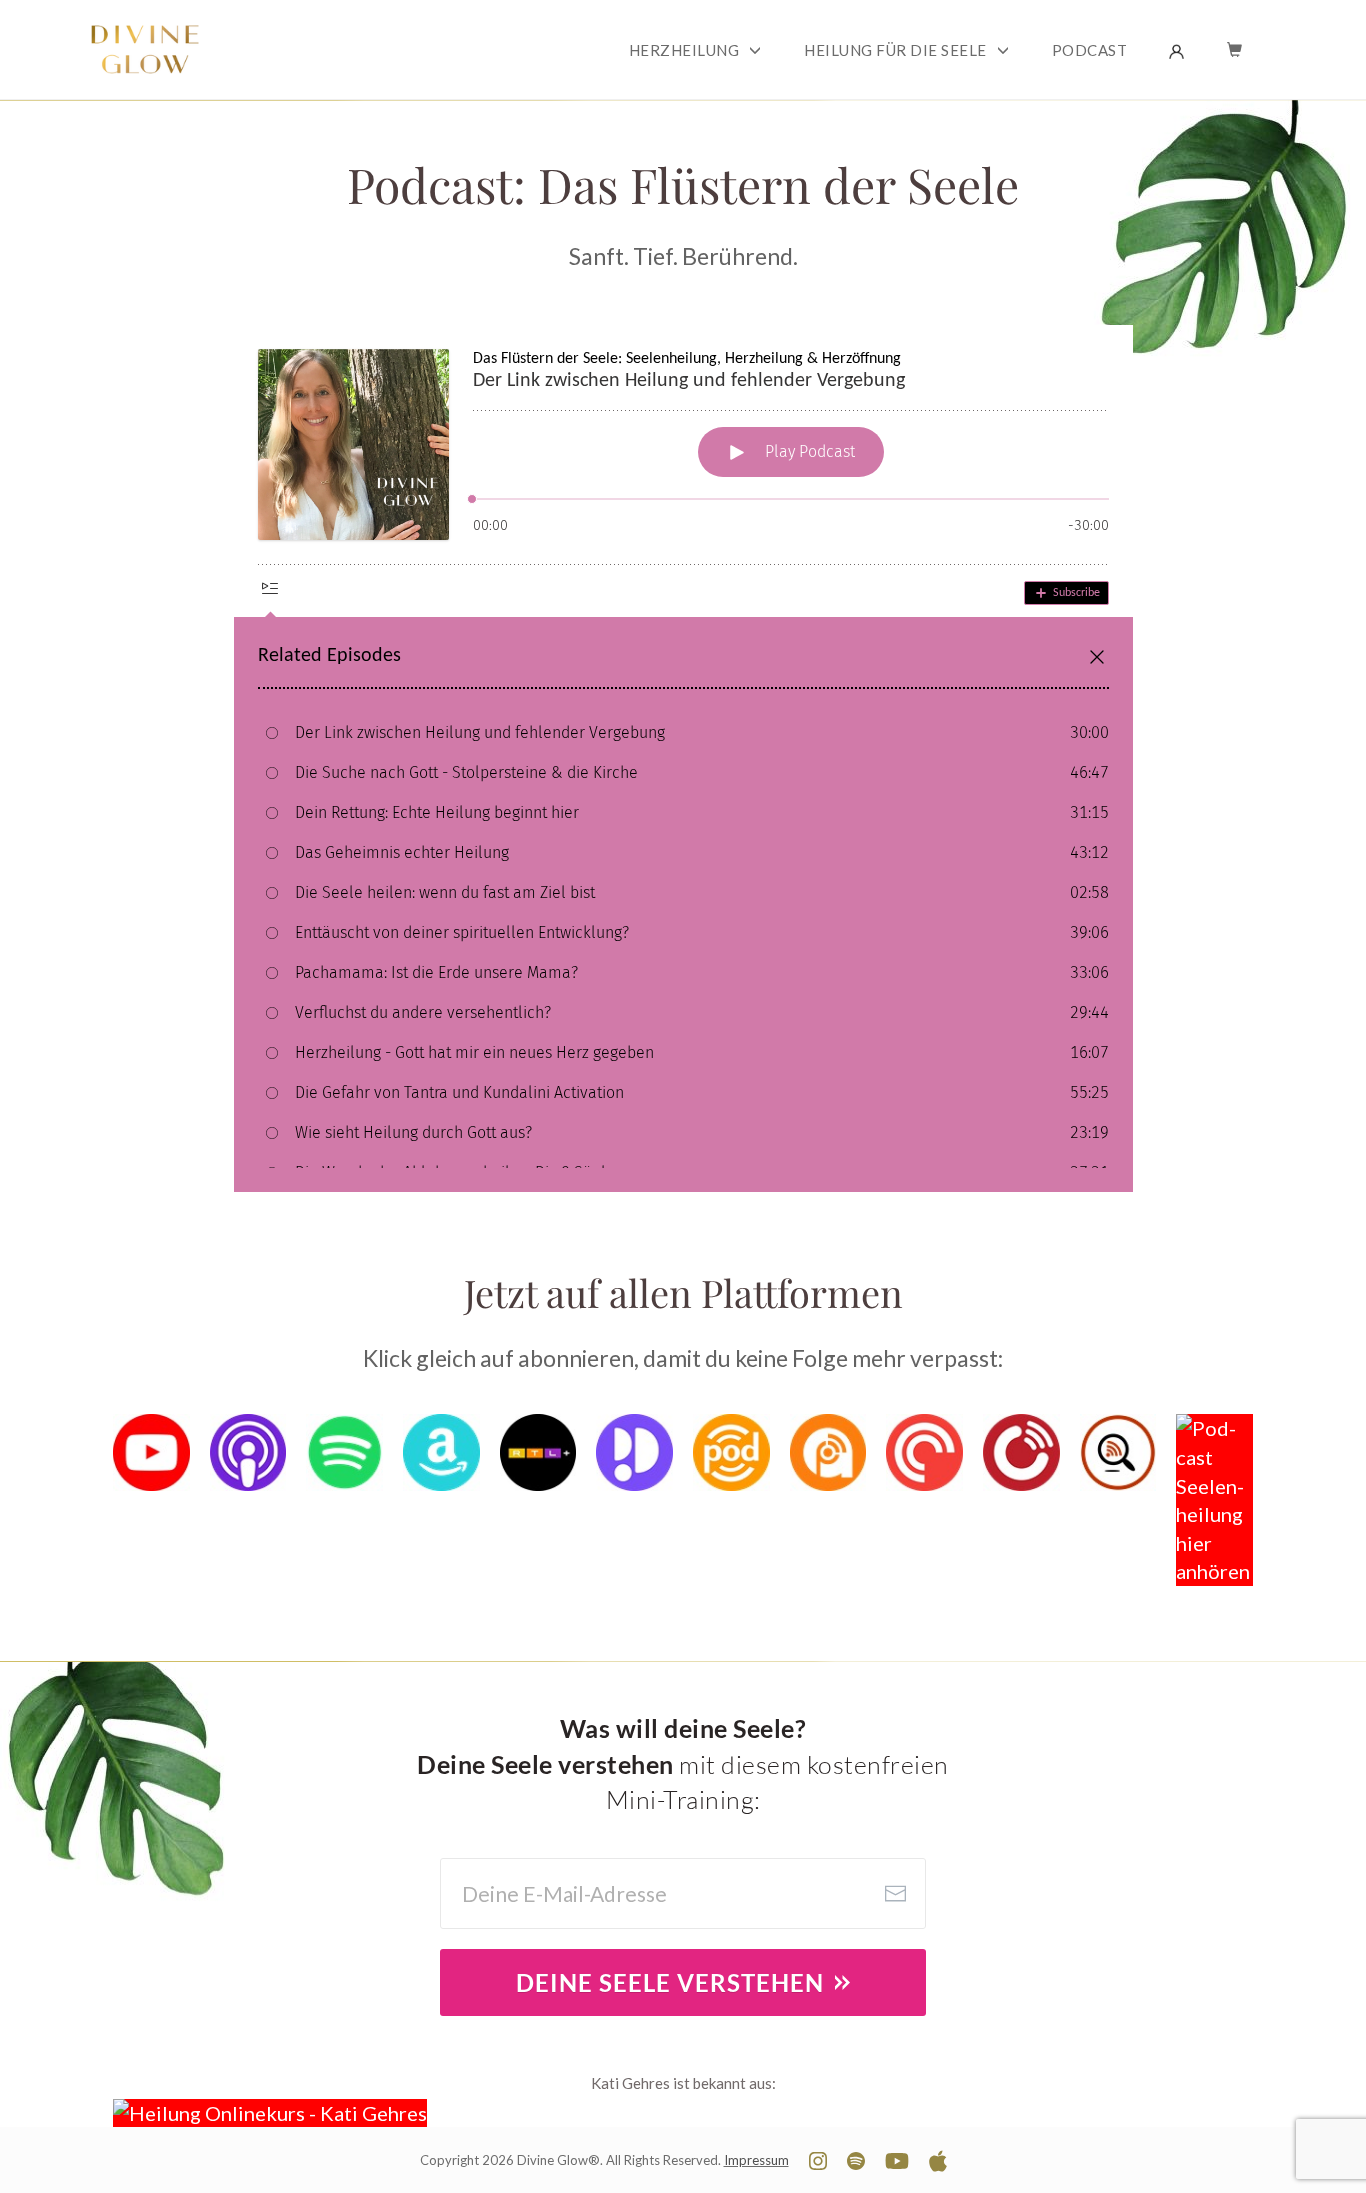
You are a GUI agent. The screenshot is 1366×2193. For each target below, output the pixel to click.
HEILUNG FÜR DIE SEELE (895, 50)
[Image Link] (151, 1452)
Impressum (756, 2160)
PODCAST (1090, 50)
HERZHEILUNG (684, 50)
